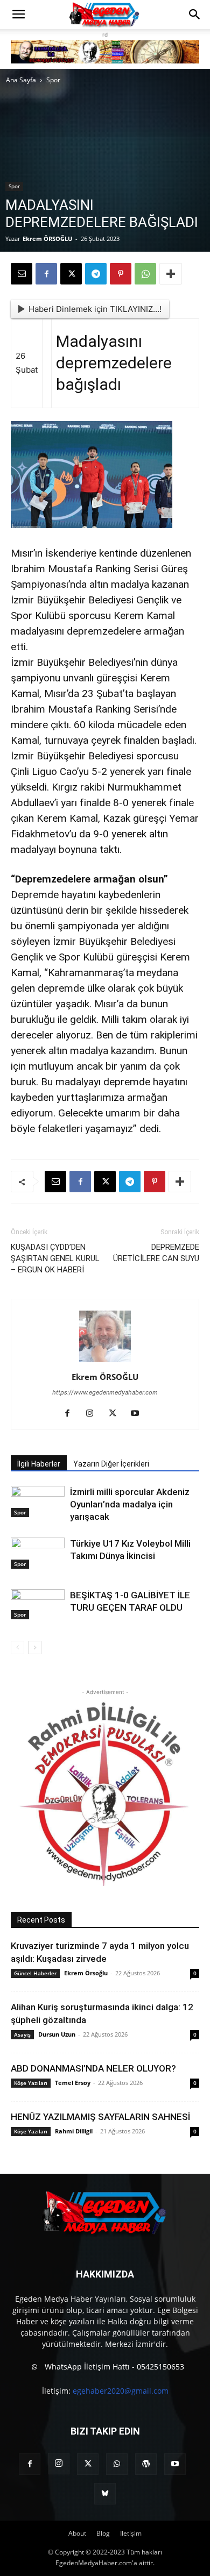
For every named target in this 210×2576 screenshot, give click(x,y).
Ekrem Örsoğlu (86, 1973)
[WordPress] (146, 2464)
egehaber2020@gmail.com (121, 2391)
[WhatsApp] (145, 274)
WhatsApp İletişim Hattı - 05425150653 (113, 2367)
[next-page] (35, 1648)
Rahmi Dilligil (74, 2131)
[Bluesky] (105, 2494)
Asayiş (22, 2034)
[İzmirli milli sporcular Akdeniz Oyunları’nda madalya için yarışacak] (38, 1502)
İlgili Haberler (39, 1464)
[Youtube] (139, 1414)
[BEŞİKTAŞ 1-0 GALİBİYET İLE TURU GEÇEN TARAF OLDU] (38, 1604)
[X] (71, 274)
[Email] (22, 274)
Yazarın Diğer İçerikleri (111, 1464)
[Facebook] (46, 274)
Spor (53, 80)
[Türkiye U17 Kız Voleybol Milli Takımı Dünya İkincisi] (38, 1553)
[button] (18, 15)
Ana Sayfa (21, 80)
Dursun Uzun (57, 2034)
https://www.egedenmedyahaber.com (105, 1392)
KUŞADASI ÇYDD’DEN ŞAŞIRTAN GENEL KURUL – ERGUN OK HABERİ (55, 1258)
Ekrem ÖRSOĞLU (47, 239)
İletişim (131, 2533)
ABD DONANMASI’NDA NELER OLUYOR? (93, 2068)
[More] (171, 274)
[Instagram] (94, 1414)
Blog (103, 2533)
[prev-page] (17, 1648)
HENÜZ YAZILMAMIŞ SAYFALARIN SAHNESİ (100, 2117)
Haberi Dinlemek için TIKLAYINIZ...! (95, 309)
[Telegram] (96, 274)
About (77, 2533)
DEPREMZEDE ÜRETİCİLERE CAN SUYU (156, 1253)
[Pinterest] (121, 274)
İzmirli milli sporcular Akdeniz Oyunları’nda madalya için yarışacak (130, 1504)
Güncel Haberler (35, 1973)
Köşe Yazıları (31, 2083)
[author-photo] (105, 1362)
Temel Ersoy (73, 2083)
